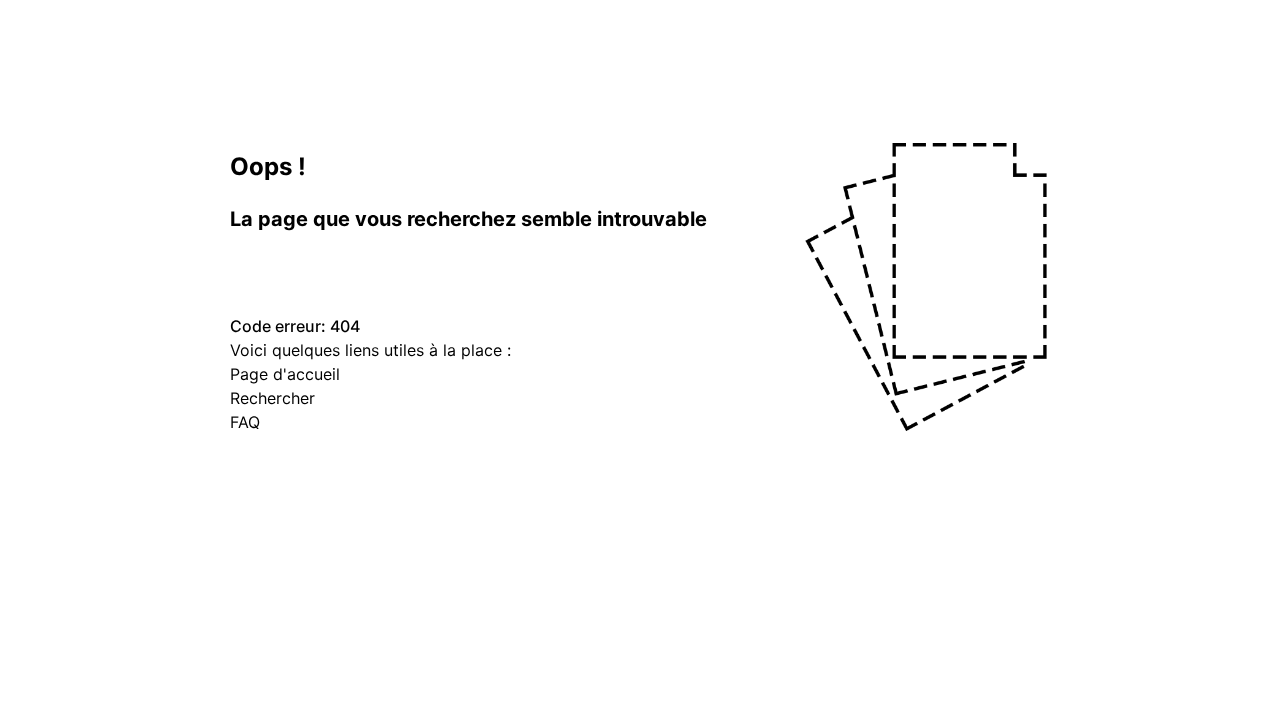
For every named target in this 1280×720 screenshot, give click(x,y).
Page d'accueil (285, 374)
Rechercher (272, 398)
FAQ (245, 422)
